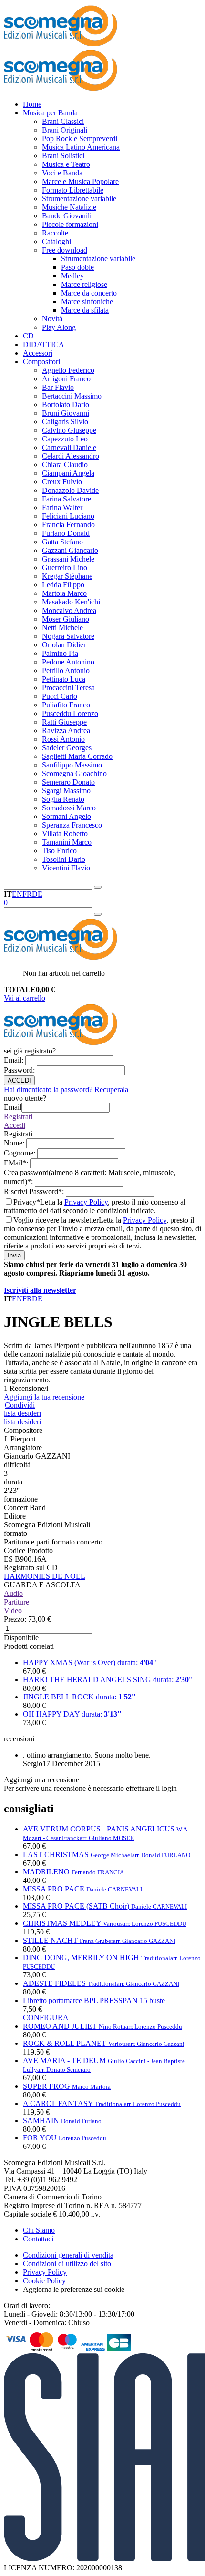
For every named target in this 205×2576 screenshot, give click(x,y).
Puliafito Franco (66, 705)
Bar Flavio (58, 387)
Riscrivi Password (35, 1191)
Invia (14, 1255)
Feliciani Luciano (68, 516)
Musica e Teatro (66, 164)
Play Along (59, 327)
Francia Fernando (68, 525)
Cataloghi (56, 241)
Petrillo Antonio (66, 670)
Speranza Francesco (72, 825)
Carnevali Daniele (69, 447)
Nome (15, 1143)
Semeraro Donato (68, 782)
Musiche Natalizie (69, 207)
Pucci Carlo (60, 696)
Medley (72, 276)
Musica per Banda (50, 113)
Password (20, 1070)
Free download (65, 250)
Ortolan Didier (64, 645)
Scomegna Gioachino (74, 773)
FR (27, 894)
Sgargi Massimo (66, 791)
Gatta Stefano (62, 542)
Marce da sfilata (85, 310)
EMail (17, 1163)
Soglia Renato (63, 799)
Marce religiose (84, 284)
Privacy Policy (86, 1202)
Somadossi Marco (69, 808)
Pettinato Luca (64, 679)
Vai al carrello (25, 998)
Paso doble (77, 267)
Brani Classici (63, 121)
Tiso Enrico (59, 851)
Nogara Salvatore (68, 636)
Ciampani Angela (68, 473)
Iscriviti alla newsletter (40, 1290)
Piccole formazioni (70, 224)
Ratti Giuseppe (64, 722)
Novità (52, 319)
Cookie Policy (44, 2281)
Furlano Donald (66, 533)
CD (28, 336)
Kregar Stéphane (67, 576)
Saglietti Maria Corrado (77, 756)
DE (37, 894)
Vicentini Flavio (66, 868)
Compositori (41, 362)
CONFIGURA (46, 2018)
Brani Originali (65, 130)
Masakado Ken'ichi (71, 602)
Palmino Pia (60, 653)
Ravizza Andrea (66, 731)
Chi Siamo (39, 2230)
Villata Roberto (65, 833)
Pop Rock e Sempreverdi (80, 138)
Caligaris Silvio (65, 422)
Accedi (15, 1125)
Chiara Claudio (65, 465)
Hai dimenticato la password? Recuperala (66, 1089)
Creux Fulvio (62, 482)
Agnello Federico (68, 370)
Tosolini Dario (64, 859)
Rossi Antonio (63, 739)
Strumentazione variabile (79, 199)
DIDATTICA (44, 344)
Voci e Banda (62, 173)
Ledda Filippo (63, 585)
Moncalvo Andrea (69, 610)
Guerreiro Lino (65, 567)
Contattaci (38, 2239)
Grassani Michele (68, 559)
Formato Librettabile (73, 190)
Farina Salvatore (67, 499)
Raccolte (55, 233)
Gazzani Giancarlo (70, 550)
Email (15, 1060)
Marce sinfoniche (87, 302)
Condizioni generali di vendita (68, 2255)
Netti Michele (62, 628)
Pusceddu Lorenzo (70, 713)
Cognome (20, 1153)
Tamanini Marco (67, 842)
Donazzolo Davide (70, 490)
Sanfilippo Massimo (72, 765)
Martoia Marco (64, 593)
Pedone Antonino (68, 662)
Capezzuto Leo (65, 439)
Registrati (18, 1117)
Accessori (38, 353)
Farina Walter (62, 507)
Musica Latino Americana (81, 147)
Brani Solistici (63, 156)
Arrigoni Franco (66, 379)
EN (17, 894)
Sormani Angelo (67, 816)
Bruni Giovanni (66, 413)
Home (32, 104)
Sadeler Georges (67, 748)
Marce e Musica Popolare (80, 181)
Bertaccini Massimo (72, 396)
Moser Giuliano (66, 619)
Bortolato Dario (66, 404)
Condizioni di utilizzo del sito (67, 2264)
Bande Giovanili (67, 216)
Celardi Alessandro (71, 456)
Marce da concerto (89, 293)
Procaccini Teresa (68, 688)
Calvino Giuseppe (69, 430)
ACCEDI (19, 1080)
